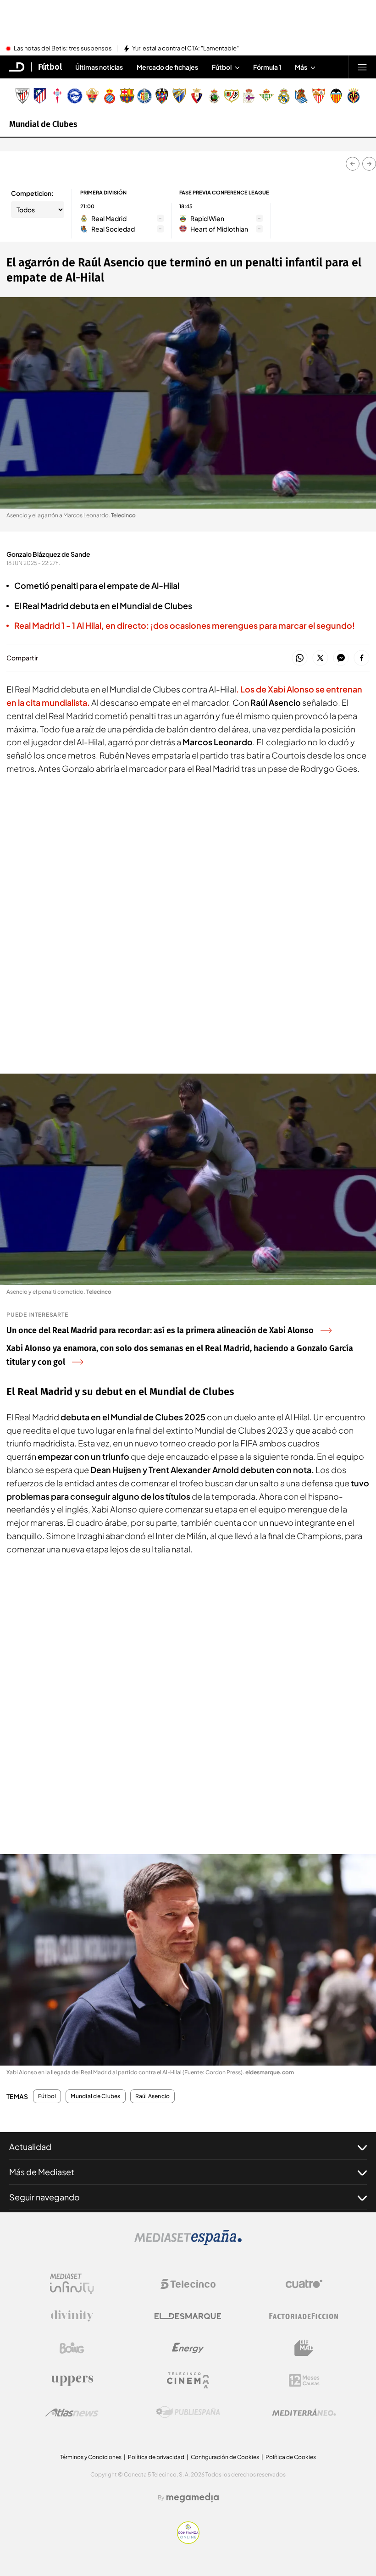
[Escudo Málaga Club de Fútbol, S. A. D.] (179, 96)
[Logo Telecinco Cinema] (188, 2380)
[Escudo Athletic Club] (22, 96)
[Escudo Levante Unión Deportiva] (162, 96)
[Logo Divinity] (72, 2316)
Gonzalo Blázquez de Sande (48, 554)
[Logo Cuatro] (304, 2284)
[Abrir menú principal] (362, 67)
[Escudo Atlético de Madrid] (40, 96)
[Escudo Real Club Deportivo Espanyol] (110, 96)
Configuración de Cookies (225, 2457)
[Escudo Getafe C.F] (144, 96)
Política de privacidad (156, 2457)
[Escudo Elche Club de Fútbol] (92, 96)
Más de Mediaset (42, 2172)
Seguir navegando (44, 2197)
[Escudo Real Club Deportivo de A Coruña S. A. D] (249, 96)
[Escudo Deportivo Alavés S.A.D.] (75, 96)
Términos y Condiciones (91, 2457)
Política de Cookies (291, 2457)
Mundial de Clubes (43, 124)
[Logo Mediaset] (188, 2243)
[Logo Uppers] (72, 2380)
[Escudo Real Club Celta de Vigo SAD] (57, 96)
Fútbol (50, 67)
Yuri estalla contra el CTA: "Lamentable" (185, 49)
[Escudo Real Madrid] (284, 96)
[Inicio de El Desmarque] (17, 67)
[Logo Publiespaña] (188, 2412)
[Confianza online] (188, 2541)
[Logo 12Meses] (304, 2380)
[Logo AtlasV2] (72, 2413)
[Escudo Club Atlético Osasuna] (197, 96)
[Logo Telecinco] (188, 2284)
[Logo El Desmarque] (188, 2316)
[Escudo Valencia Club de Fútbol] (336, 96)
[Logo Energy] (188, 2348)
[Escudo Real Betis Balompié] (266, 96)
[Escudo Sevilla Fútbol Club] (319, 96)
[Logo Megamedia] (193, 2498)
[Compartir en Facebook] (362, 658)
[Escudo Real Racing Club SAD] (214, 96)
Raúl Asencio (153, 2096)
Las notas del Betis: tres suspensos (63, 49)
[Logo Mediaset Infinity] (72, 2284)
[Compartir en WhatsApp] (300, 658)
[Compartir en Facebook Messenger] (341, 658)
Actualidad (30, 2147)
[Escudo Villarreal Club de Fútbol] (354, 96)
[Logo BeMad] (304, 2348)
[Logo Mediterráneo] (304, 2412)
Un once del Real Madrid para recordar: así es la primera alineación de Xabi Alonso (160, 1330)
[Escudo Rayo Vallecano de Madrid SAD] (232, 96)
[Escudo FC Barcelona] (127, 96)
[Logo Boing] (72, 2348)
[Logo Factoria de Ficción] (304, 2316)
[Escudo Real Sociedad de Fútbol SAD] (301, 96)
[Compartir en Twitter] (320, 658)
